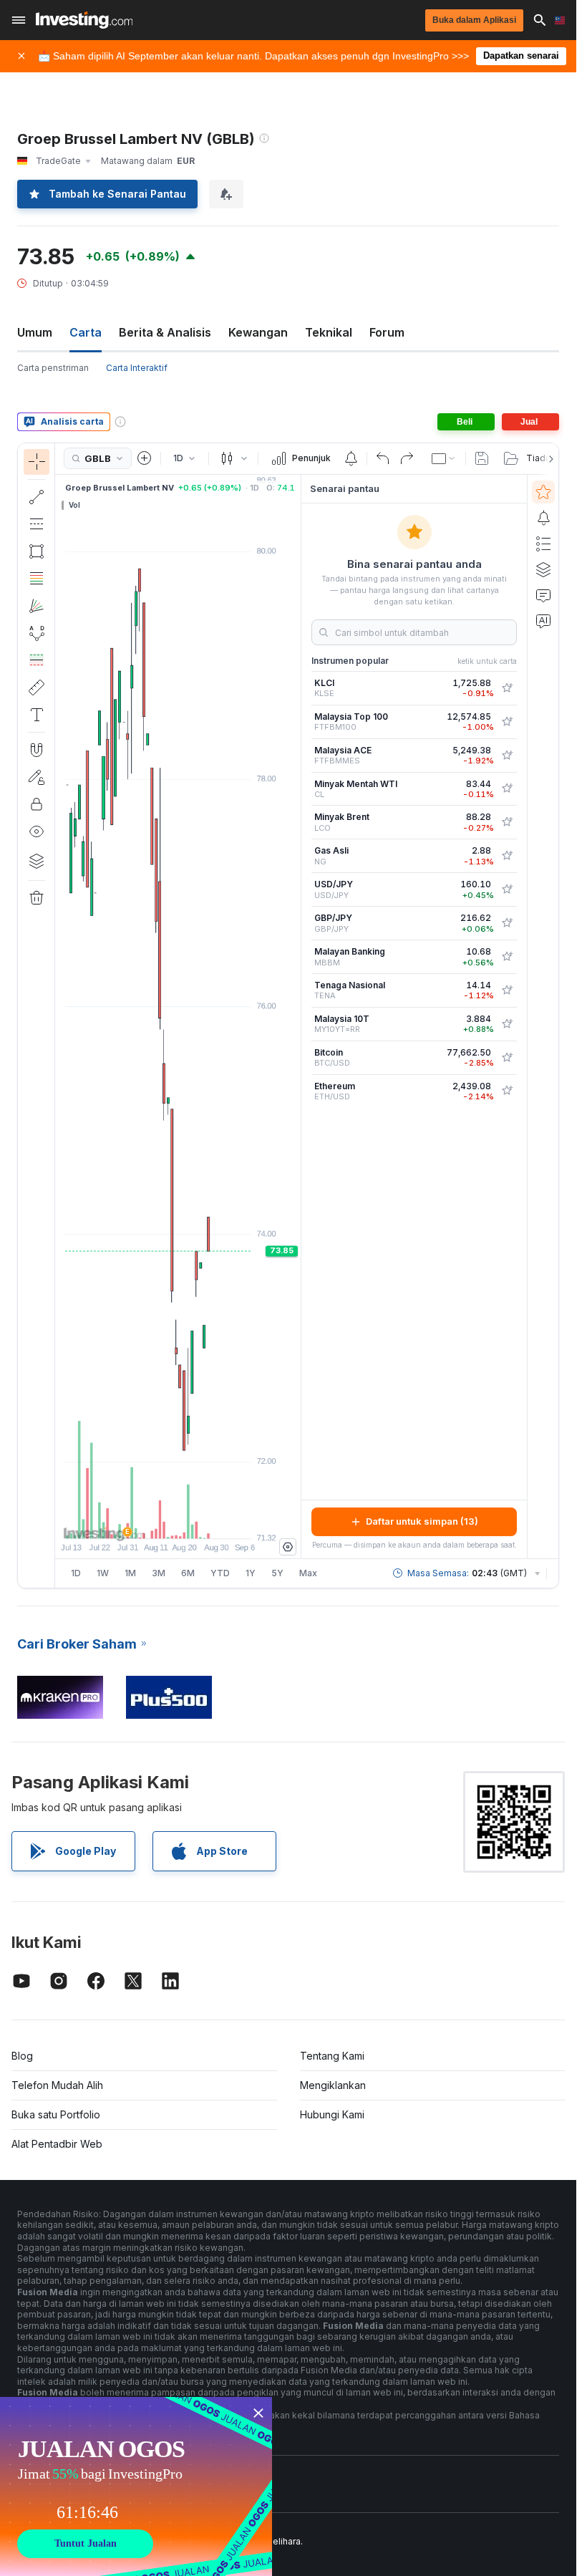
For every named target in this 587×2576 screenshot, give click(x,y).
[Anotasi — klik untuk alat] (37, 715)
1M (130, 1573)
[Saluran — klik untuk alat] (37, 524)
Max (308, 1573)
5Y (277, 1573)
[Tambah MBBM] (507, 957)
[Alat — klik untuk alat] (37, 688)
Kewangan (258, 332)
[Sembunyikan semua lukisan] (37, 831)
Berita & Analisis (165, 332)
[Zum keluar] (140, 1520)
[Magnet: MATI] (37, 750)
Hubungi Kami (332, 2114)
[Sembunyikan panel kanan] (296, 1016)
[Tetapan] (288, 1547)
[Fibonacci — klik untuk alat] (37, 579)
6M (188, 1573)
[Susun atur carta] (444, 458)
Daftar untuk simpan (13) (422, 1521)
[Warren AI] (543, 621)
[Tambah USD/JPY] (507, 889)
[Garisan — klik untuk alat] (37, 497)
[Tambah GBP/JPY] (507, 923)
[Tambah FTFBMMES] (507, 756)
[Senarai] (543, 544)
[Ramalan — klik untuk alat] (37, 660)
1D (76, 1573)
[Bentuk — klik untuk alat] (37, 551)
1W (103, 1573)
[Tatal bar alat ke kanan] (548, 459)
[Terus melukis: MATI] (37, 777)
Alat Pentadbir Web (57, 2144)
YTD (220, 1573)
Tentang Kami (332, 2056)
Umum (35, 332)
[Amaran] (543, 518)
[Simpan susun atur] (482, 458)
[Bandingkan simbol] (145, 458)
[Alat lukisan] (59, 1016)
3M (159, 1573)
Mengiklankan (333, 2085)
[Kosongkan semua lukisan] (37, 898)
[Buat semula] (407, 458)
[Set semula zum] (217, 1520)
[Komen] (543, 595)
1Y (251, 1573)
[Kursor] (37, 462)
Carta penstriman (53, 368)
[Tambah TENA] (507, 990)
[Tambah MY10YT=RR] (507, 1024)
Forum (387, 332)
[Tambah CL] (507, 788)
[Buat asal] (383, 458)
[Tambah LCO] (507, 822)
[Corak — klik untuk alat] (37, 633)
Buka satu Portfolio (56, 2114)
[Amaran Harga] (351, 458)
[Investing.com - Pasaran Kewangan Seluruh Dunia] (84, 20)
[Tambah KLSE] (507, 688)
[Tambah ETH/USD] (507, 1091)
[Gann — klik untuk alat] (37, 606)
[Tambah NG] (507, 856)
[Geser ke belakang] (178, 1520)
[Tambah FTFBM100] (507, 722)
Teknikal (329, 332)
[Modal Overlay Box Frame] (136, 2486)
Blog (22, 2056)
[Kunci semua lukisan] (37, 804)
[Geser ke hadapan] (198, 1520)
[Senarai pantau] (543, 492)
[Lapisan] (37, 861)
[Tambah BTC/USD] (507, 1058)
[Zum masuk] (159, 1520)
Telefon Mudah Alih (57, 2085)
